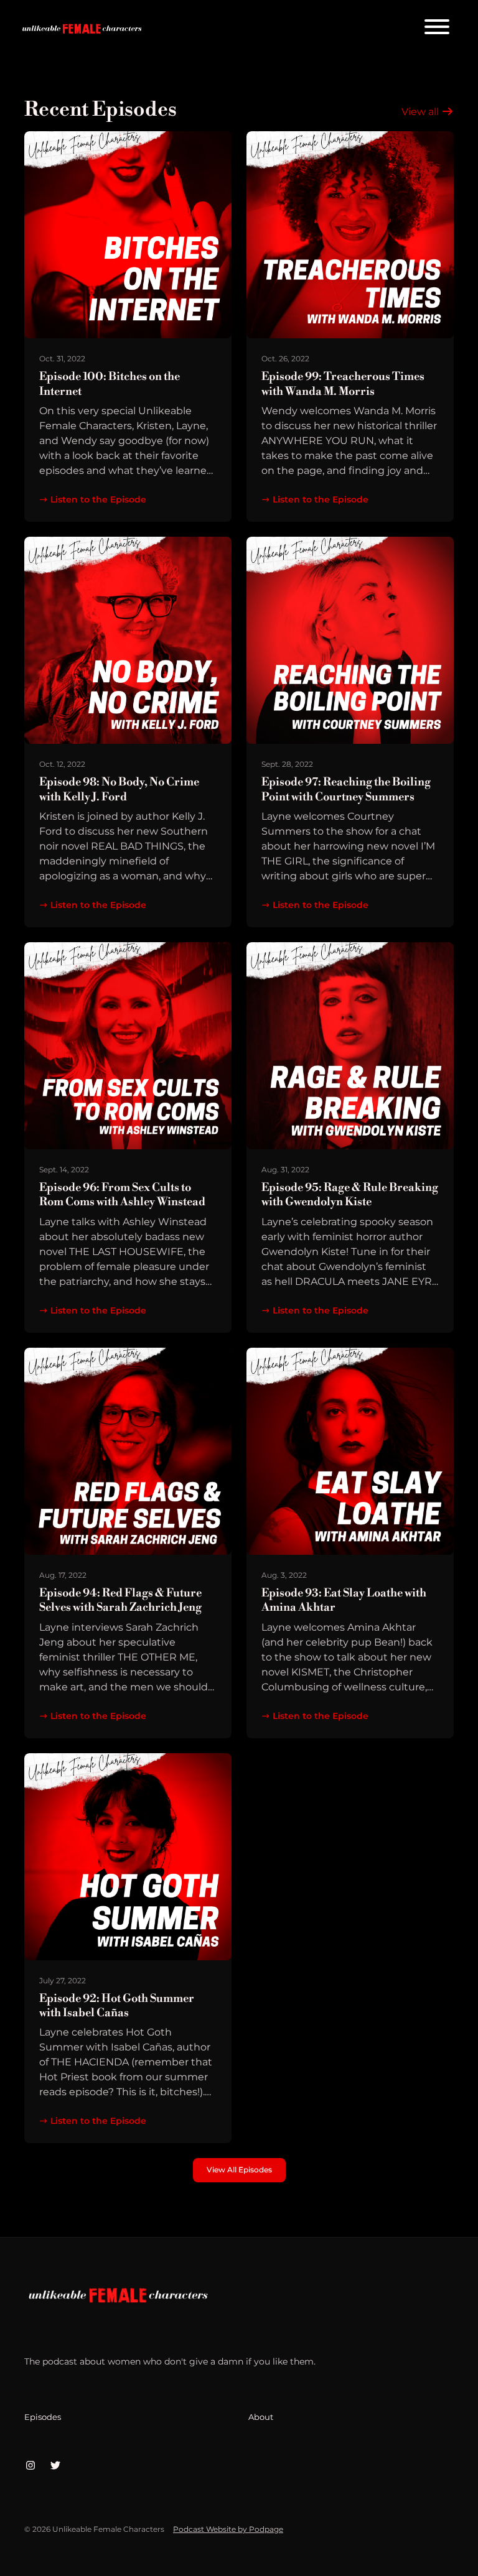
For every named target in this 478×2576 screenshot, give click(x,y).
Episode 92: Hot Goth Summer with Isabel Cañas (117, 2006)
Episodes (43, 2417)
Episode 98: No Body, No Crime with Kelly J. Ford (119, 789)
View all (421, 112)
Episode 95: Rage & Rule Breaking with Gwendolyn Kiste (350, 1195)
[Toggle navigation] (437, 29)
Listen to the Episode (98, 499)
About (261, 2417)
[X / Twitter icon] (55, 2466)
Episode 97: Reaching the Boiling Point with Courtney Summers (346, 789)
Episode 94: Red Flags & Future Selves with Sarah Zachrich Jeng (120, 1600)
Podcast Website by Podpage (228, 2529)
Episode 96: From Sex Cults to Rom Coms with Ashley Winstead (122, 1195)
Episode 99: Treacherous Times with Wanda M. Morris (343, 384)
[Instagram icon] (30, 2466)
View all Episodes (239, 2170)
